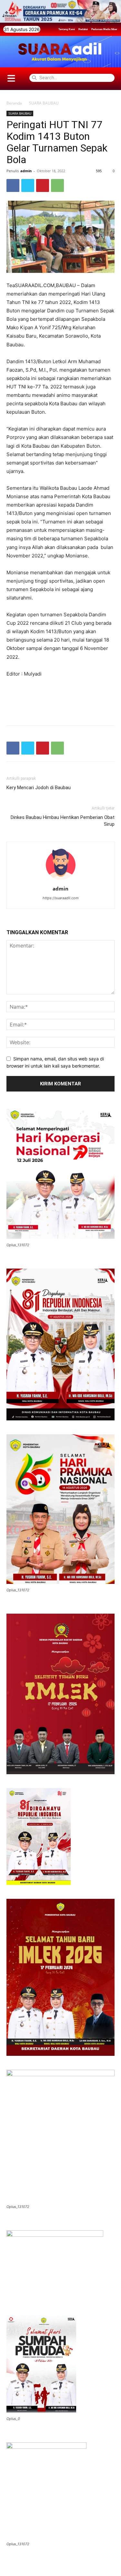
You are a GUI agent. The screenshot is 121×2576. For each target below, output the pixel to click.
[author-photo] (61, 880)
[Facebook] (13, 185)
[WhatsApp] (57, 185)
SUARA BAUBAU (44, 103)
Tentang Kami (67, 29)
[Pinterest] (43, 185)
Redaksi (83, 29)
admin (26, 171)
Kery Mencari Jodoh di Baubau (39, 788)
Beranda (14, 103)
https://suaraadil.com (61, 898)
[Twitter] (28, 185)
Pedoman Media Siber (104, 29)
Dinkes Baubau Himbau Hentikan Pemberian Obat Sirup (63, 821)
